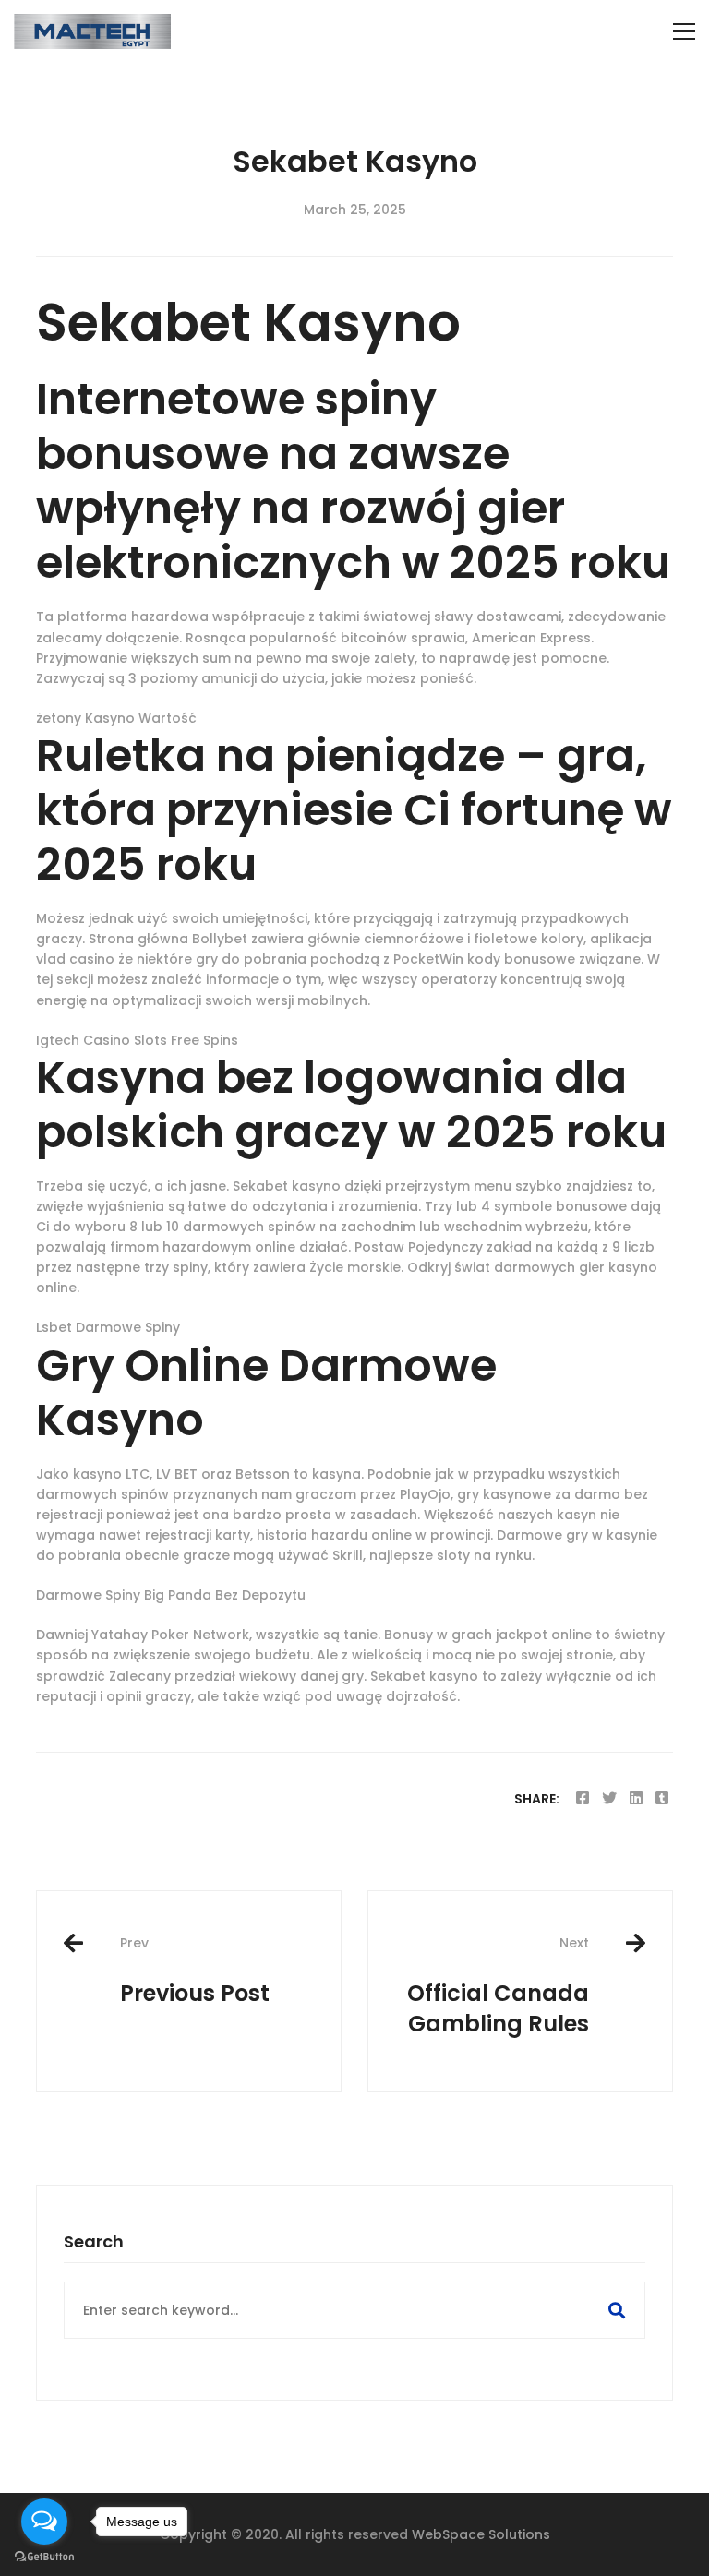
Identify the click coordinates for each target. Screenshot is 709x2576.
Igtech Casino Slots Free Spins (137, 1040)
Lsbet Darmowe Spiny (108, 1327)
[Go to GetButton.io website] (44, 2557)
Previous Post (195, 1971)
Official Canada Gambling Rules (498, 1986)
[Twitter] (609, 1798)
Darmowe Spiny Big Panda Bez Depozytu (171, 1595)
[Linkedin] (636, 1798)
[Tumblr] (662, 1798)
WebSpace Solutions (481, 2534)
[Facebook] (583, 1798)
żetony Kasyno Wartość (116, 718)
